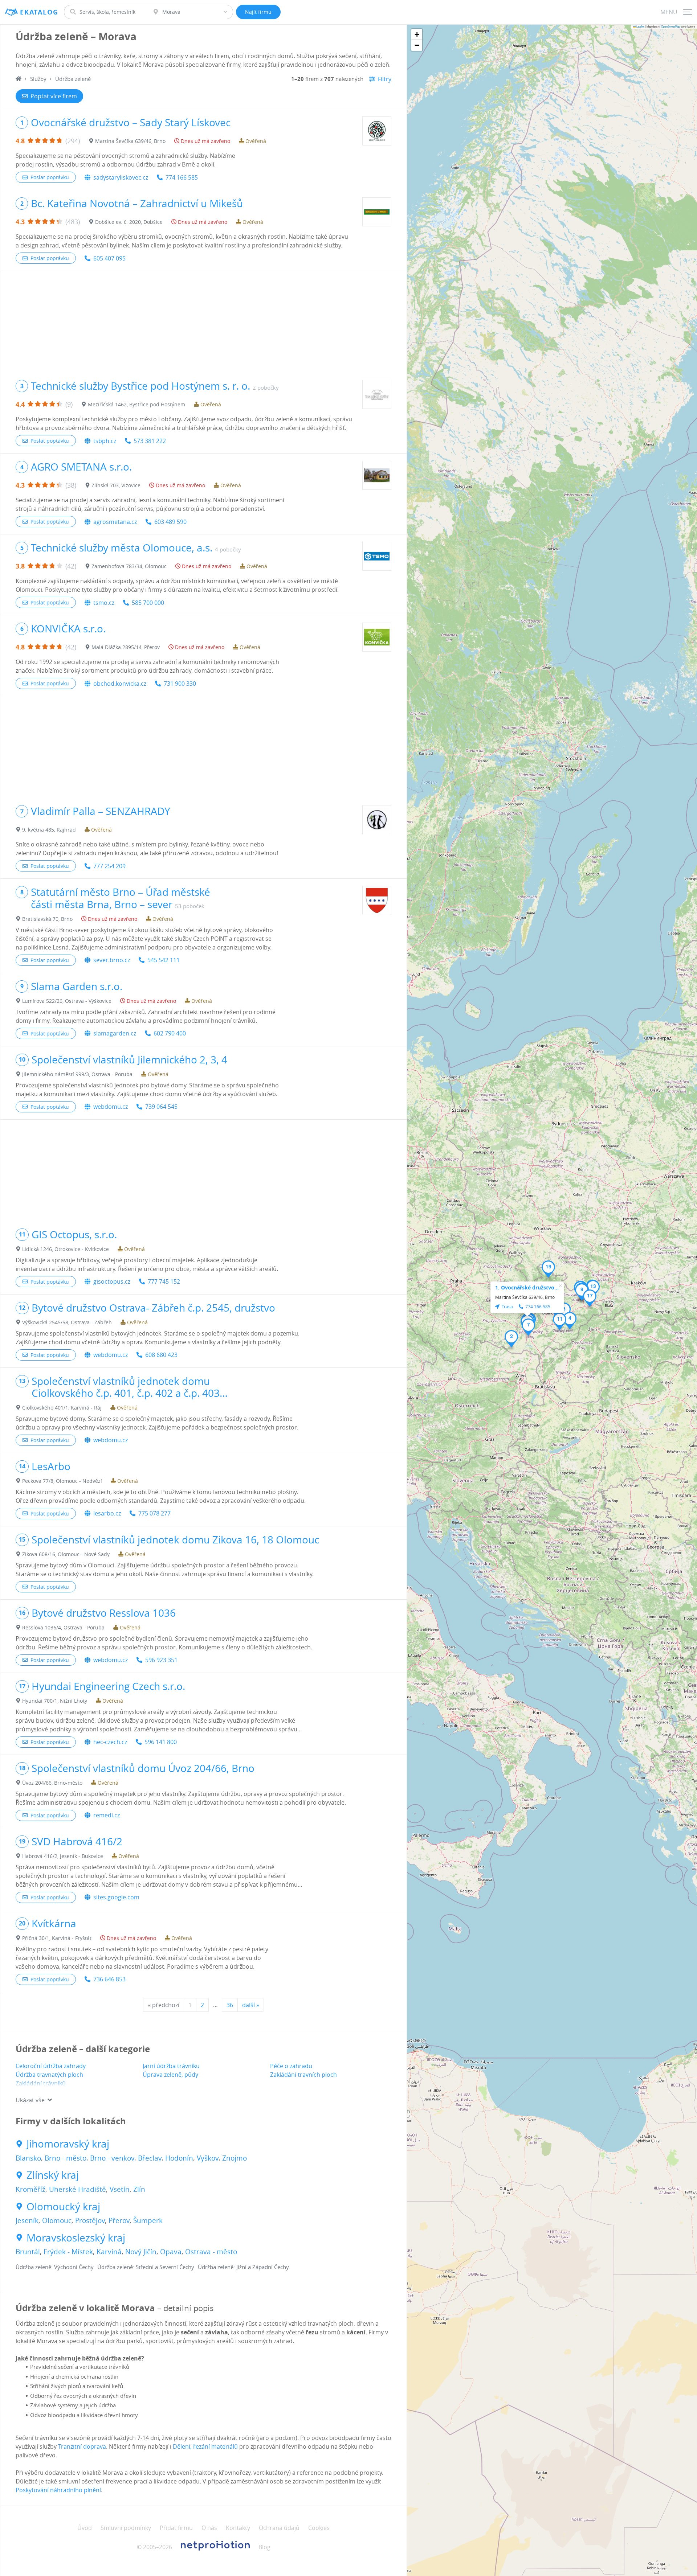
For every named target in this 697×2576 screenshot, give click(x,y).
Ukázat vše (30, 2100)
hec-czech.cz (110, 1742)
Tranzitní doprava (82, 2446)
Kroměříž (30, 2189)
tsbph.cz (105, 441)
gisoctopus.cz (112, 1281)
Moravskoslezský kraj (76, 2238)
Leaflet (640, 26)
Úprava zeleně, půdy (170, 2075)
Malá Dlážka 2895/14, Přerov (126, 647)
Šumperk (148, 2220)
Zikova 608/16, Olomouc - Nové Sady (66, 1554)
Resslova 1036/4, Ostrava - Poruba (63, 1627)
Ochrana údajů (279, 2528)
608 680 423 (161, 1355)
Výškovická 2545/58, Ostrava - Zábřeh (67, 1322)
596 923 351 (161, 1660)
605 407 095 (109, 258)
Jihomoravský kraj (68, 2144)
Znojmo (235, 2158)
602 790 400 (170, 1033)
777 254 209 (109, 866)
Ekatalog (39, 12)
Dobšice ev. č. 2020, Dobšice (129, 222)
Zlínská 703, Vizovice (116, 485)
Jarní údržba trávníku (171, 2066)
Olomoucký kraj (63, 2207)
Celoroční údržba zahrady (51, 2066)
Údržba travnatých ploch (49, 2075)
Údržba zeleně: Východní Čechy (55, 2267)
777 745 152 (164, 1281)
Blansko (28, 2158)
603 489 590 (170, 522)
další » (251, 2005)
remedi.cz (107, 1815)
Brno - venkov (112, 2158)
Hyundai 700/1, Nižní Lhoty (55, 1701)
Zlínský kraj (53, 2175)
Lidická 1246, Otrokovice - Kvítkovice (66, 1249)
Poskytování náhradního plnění (58, 2490)
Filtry (385, 79)
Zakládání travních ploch (303, 2075)
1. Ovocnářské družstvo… (527, 1287)
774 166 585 (182, 177)
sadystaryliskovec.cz (121, 177)
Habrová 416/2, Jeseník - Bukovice (63, 1856)
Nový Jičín (141, 2252)
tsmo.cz (104, 603)
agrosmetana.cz (115, 522)
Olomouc (57, 2220)
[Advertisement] (203, 322)
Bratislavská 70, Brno (47, 919)
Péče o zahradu (291, 2066)
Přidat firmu (176, 2528)
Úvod (85, 2528)
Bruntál (28, 2252)
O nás (209, 2528)
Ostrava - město (211, 2252)
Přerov (119, 2220)
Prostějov (90, 2220)
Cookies (319, 2528)
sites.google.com (116, 1897)
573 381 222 (150, 441)
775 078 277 (154, 1513)
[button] (511, 1339)
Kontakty (238, 2528)
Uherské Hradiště (78, 2189)
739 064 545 (161, 1107)
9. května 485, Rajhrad (49, 830)
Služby (38, 79)
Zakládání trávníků (41, 2083)
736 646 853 (109, 1979)
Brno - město (66, 2158)
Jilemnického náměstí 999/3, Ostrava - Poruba (77, 1074)
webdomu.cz (111, 1107)
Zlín (139, 2189)
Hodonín (179, 2158)
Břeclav (150, 2158)
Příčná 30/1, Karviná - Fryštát (57, 1938)
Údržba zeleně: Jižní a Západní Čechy (243, 2267)
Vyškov (208, 2158)
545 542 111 (164, 960)
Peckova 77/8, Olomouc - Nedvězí (62, 1481)
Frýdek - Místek (68, 2252)
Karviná (109, 2252)
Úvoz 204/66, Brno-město (52, 1783)
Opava (171, 2252)
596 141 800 (161, 1742)
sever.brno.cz (112, 960)
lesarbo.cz (107, 1513)
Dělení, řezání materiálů (205, 2446)
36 (230, 2005)
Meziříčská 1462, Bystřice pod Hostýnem (136, 404)
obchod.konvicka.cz (120, 684)
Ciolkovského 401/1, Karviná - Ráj (62, 1408)
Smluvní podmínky (126, 2528)
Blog (264, 2547)
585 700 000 (148, 603)
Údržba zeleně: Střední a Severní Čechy (146, 2267)
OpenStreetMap (670, 26)
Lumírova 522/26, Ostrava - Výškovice (67, 1001)
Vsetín (120, 2189)
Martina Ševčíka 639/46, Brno (130, 141)
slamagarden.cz (115, 1033)
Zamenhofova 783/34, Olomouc (129, 566)
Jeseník (27, 2220)
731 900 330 (180, 684)
